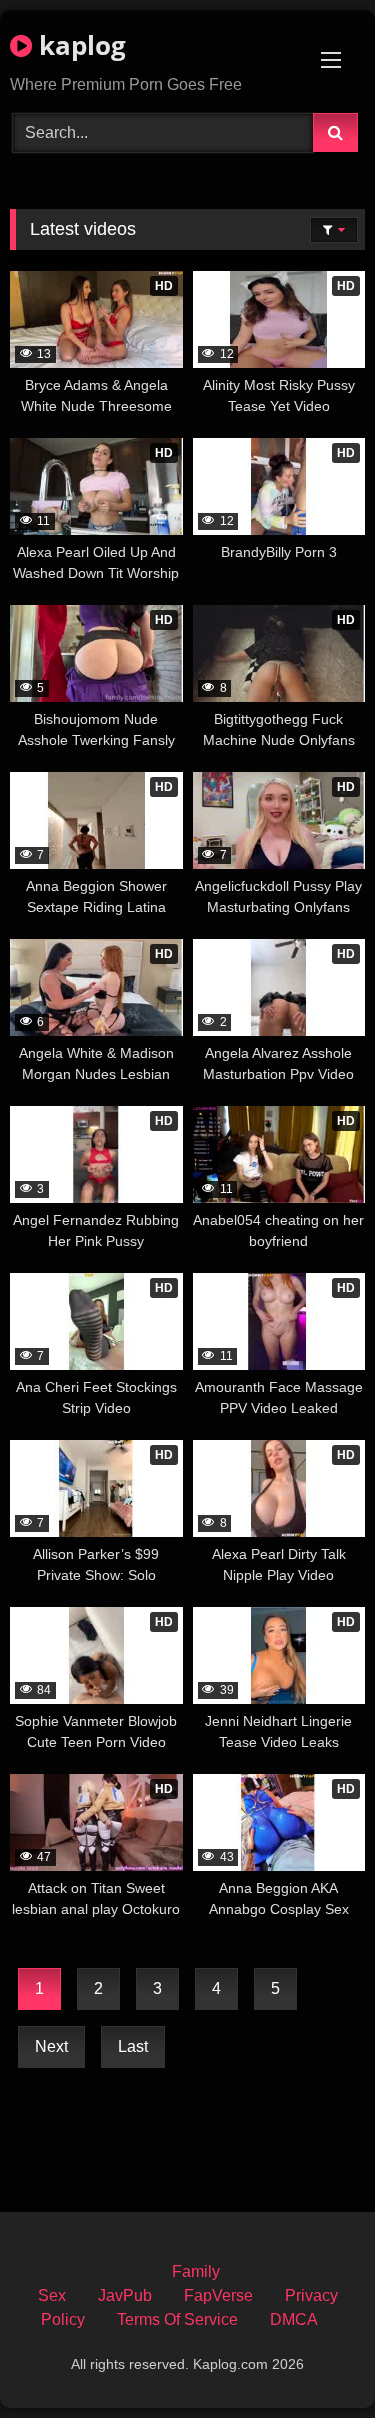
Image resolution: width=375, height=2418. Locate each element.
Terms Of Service (177, 2319)
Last (133, 2046)
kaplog (79, 45)
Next (51, 2046)
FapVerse (218, 2295)
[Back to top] (313, 2358)
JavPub (125, 2295)
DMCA (294, 2319)
